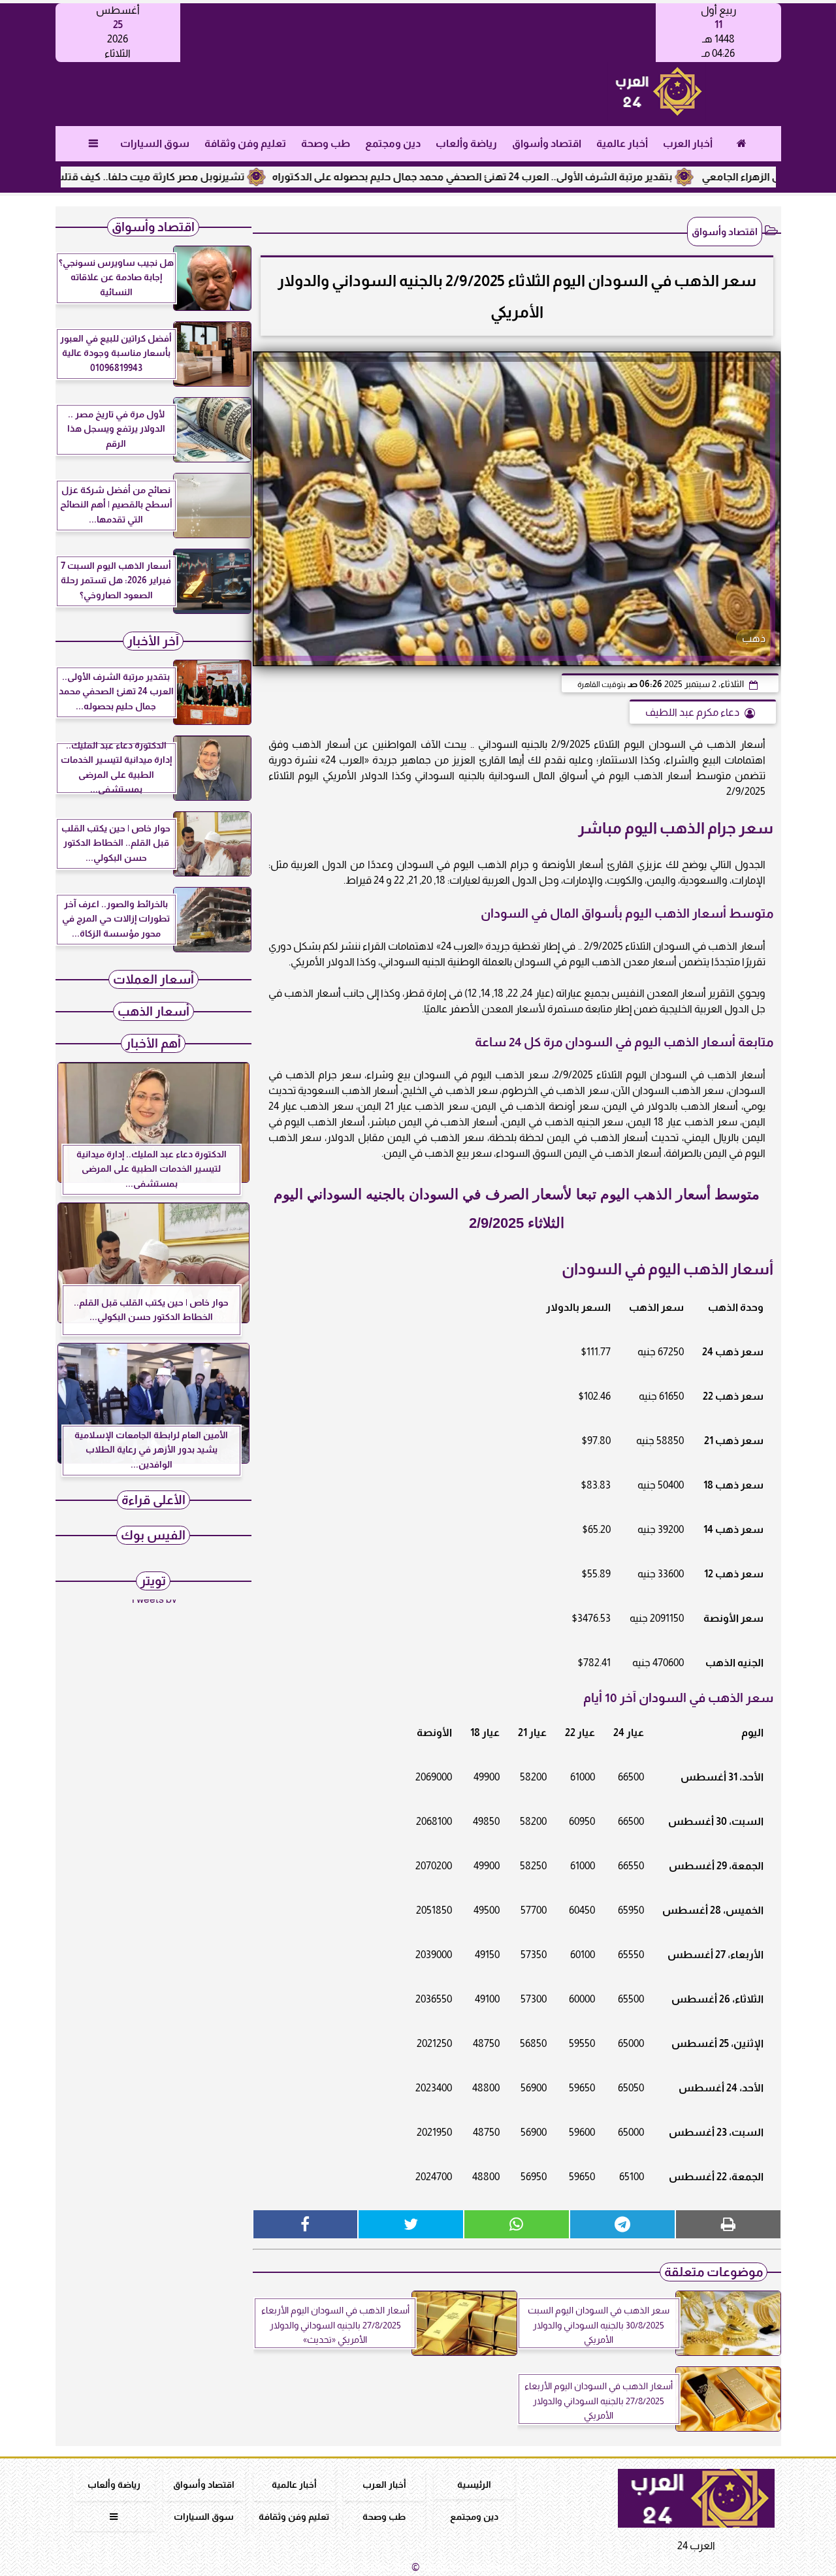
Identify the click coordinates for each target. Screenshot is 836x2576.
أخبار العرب (687, 143)
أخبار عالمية (621, 143)
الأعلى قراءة (153, 1500)
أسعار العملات (153, 979)
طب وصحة (325, 143)
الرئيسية (474, 2485)
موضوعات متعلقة (714, 2272)
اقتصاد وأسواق (546, 143)
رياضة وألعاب (466, 143)
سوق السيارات (154, 143)
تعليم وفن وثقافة (245, 143)
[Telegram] (622, 2224)
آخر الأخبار (153, 641)
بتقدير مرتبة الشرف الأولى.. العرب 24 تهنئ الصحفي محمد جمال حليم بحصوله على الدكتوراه (532, 177)
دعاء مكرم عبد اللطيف (692, 712)
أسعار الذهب (153, 1011)
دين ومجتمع (392, 143)
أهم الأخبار (153, 1043)
